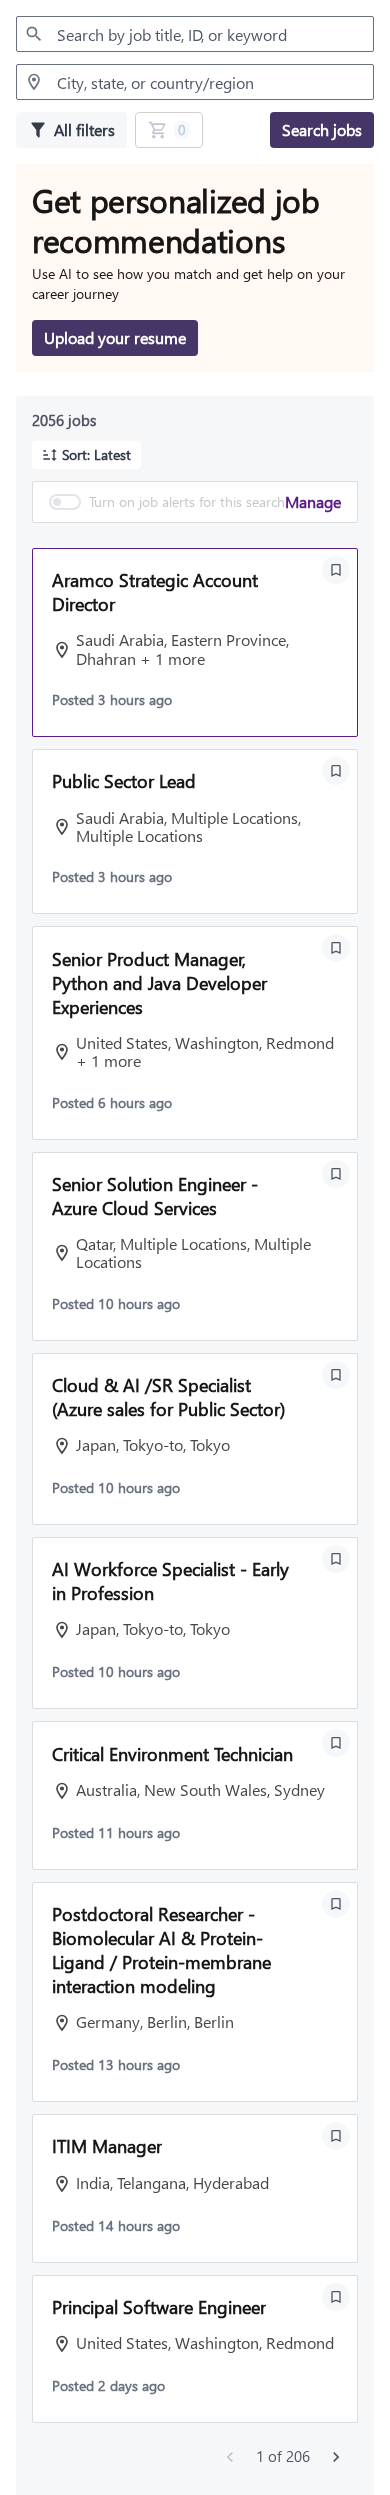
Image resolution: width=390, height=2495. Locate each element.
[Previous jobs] (230, 2457)
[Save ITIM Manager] (336, 2136)
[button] (86, 455)
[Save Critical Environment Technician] (336, 1743)
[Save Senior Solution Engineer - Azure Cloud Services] (336, 1174)
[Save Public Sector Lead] (336, 771)
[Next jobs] (336, 2457)
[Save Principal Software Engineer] (336, 2297)
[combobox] (195, 34)
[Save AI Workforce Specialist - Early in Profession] (336, 1559)
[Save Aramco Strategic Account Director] (336, 570)
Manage (313, 501)
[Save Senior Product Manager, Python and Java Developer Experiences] (336, 948)
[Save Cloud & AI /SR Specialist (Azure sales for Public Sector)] (336, 1375)
